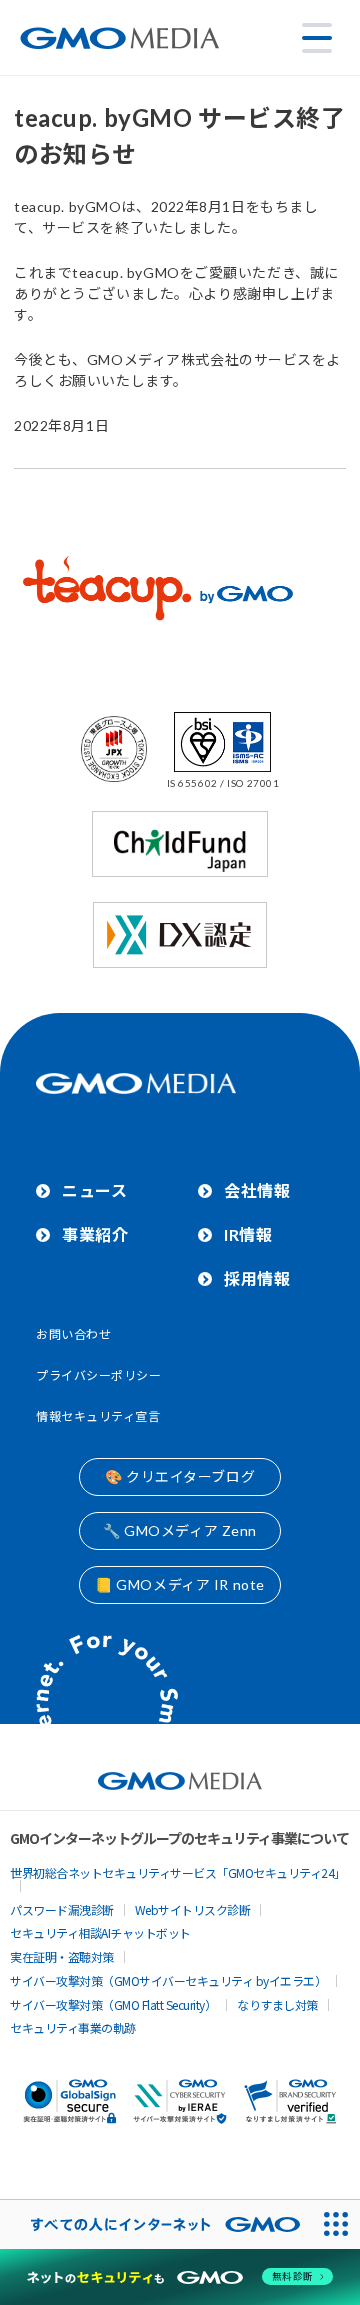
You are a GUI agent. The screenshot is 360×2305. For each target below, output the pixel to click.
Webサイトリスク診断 (193, 1909)
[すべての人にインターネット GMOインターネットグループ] (155, 2224)
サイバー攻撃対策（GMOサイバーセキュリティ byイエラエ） (168, 1980)
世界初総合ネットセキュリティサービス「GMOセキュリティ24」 (178, 1872)
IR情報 (248, 1234)
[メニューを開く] (317, 38)
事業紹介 (95, 1234)
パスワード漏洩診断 (62, 1909)
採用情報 (257, 1278)
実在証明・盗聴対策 (62, 1956)
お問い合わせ (73, 1334)
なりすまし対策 (277, 2004)
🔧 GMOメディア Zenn (180, 1530)
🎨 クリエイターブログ (180, 1476)
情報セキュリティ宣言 (98, 1416)
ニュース (94, 1190)
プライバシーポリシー (99, 1375)
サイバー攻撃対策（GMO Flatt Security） (113, 2004)
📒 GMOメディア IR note (180, 1584)
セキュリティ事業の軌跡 (73, 2027)
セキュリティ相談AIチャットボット (100, 1932)
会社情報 (257, 1190)
